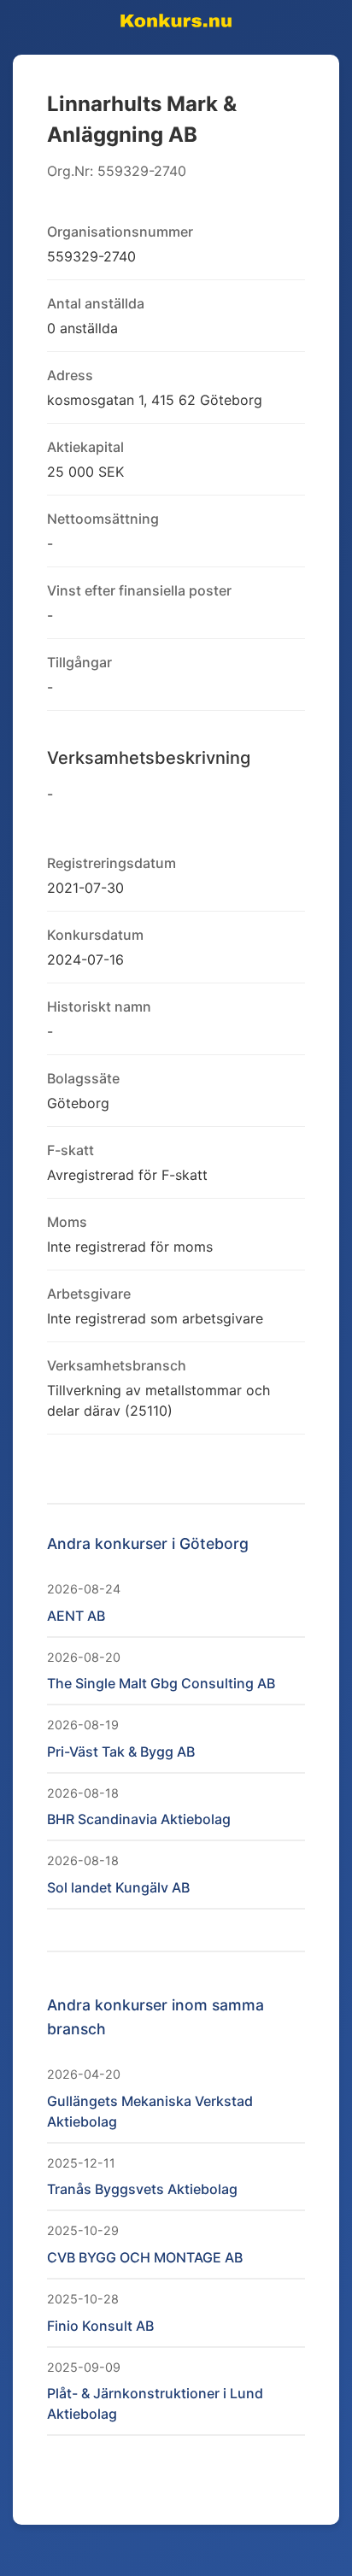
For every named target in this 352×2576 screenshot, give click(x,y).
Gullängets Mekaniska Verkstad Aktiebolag (150, 2111)
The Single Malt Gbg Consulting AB (161, 1683)
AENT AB (76, 1616)
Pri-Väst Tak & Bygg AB (121, 1752)
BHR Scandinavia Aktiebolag (139, 1819)
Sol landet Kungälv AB (118, 1887)
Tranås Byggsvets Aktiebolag (142, 2189)
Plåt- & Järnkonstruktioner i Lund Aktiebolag (155, 2403)
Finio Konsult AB (100, 2326)
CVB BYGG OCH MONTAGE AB (145, 2257)
